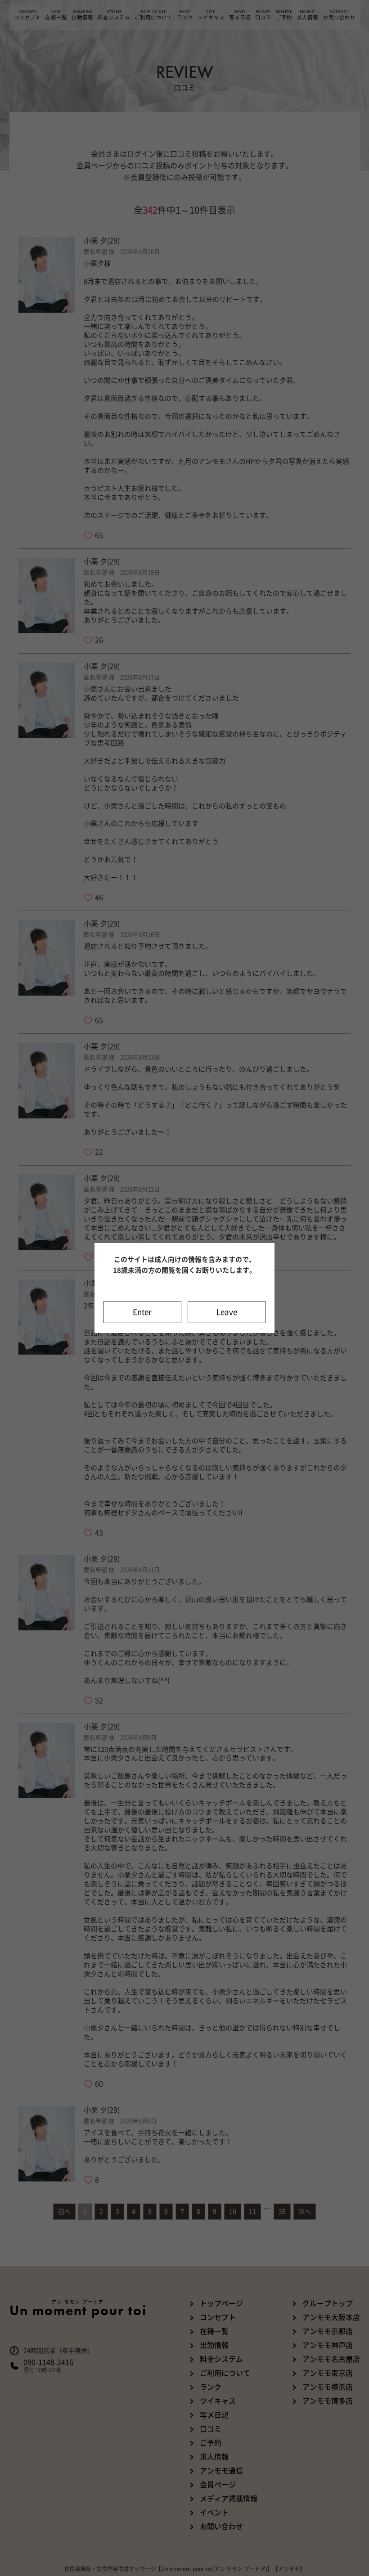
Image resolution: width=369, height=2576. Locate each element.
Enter (142, 1312)
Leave (227, 1312)
